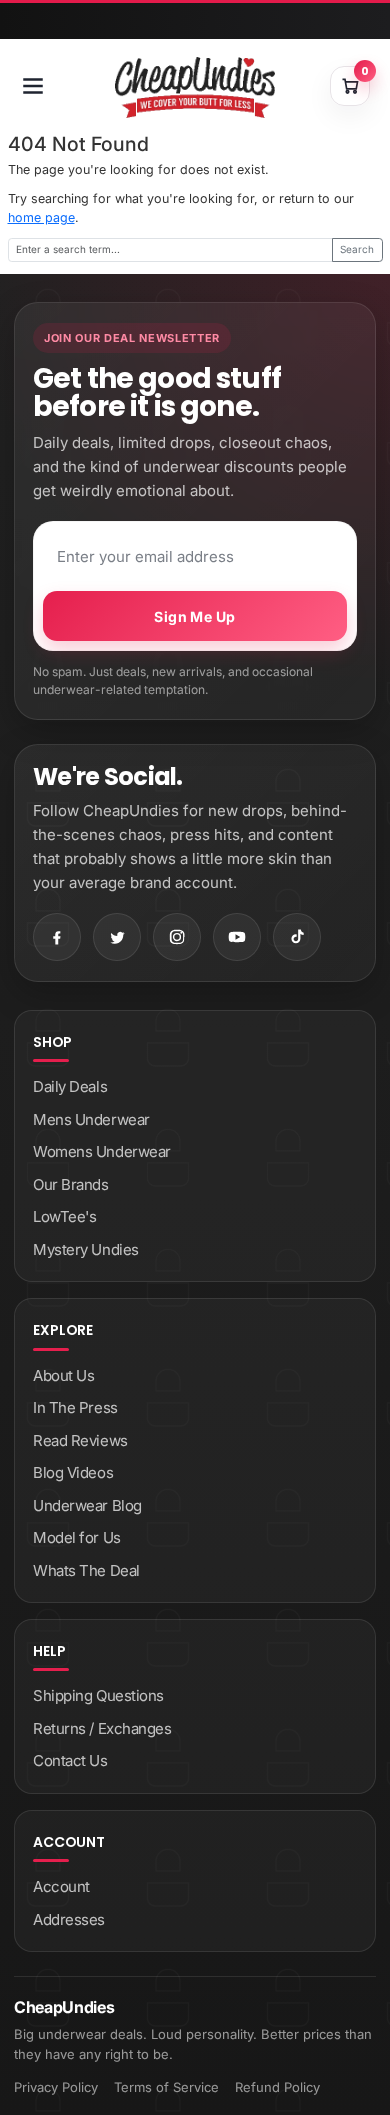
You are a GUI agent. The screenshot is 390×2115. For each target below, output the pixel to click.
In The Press (75, 1407)
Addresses (69, 1919)
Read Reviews (80, 1440)
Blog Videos (73, 1472)
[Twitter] (117, 937)
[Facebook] (57, 937)
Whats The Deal (86, 1570)
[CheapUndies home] (195, 87)
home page (41, 217)
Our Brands (71, 1184)
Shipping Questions (98, 1695)
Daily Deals (70, 1086)
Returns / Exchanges (102, 1728)
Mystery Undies (86, 1249)
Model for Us (77, 1537)
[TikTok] (297, 937)
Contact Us (70, 1760)
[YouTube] (237, 937)
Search (357, 249)
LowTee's (64, 1216)
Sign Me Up (194, 616)
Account (61, 1886)
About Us (63, 1375)
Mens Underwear (91, 1119)
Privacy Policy (56, 2087)
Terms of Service (166, 2087)
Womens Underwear (102, 1151)
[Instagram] (177, 937)
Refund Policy (277, 2087)
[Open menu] (33, 86)
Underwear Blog (87, 1505)
